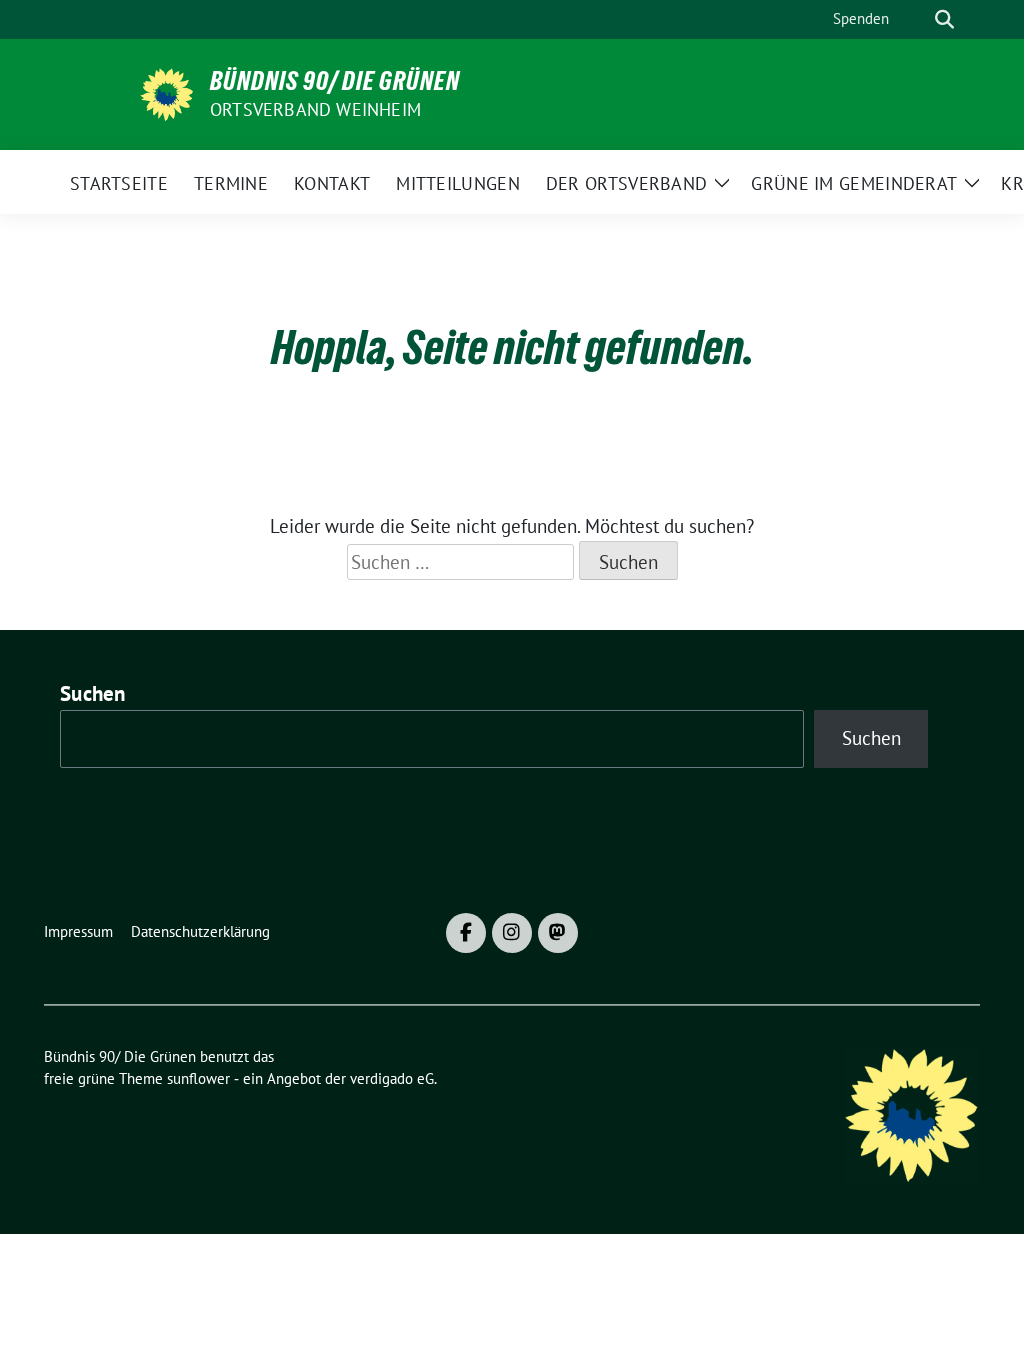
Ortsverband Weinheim (315, 109)
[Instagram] (512, 933)
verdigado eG (392, 1078)
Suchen (93, 693)
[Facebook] (466, 933)
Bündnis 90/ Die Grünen (335, 81)
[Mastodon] (558, 933)
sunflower (198, 1078)
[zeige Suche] (944, 19)
